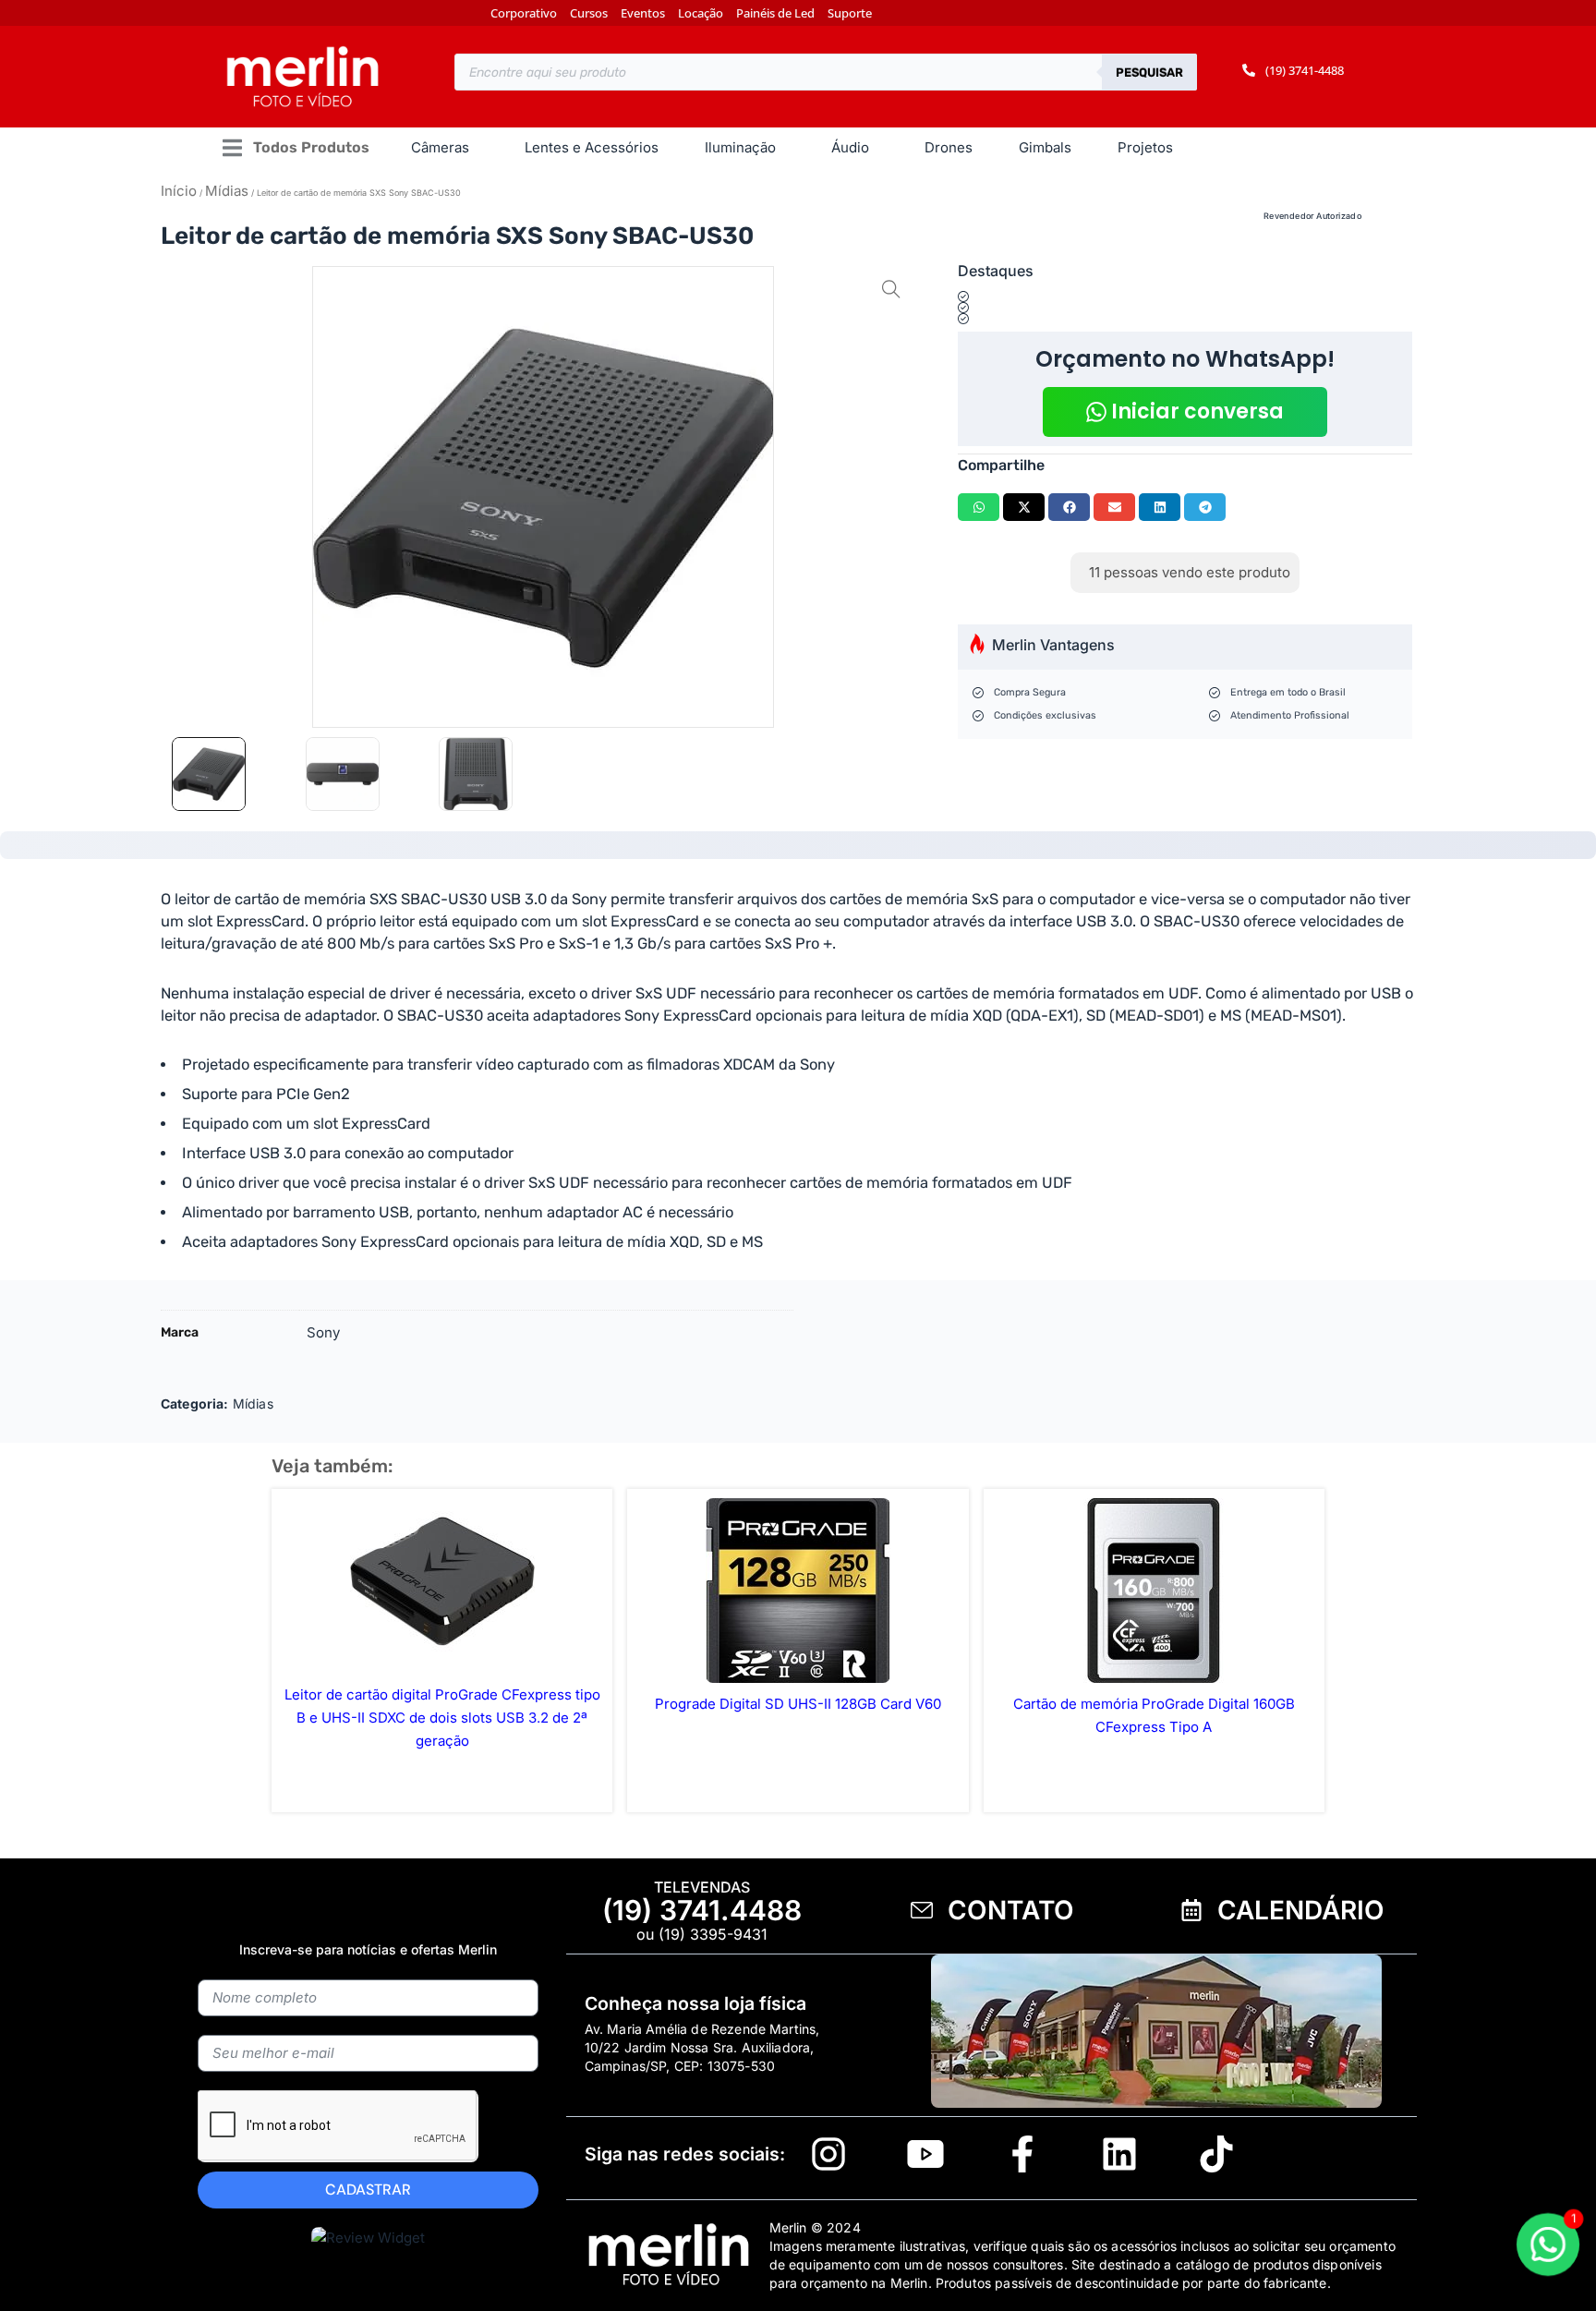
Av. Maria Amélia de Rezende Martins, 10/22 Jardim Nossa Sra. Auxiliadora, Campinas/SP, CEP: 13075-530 (702, 2047)
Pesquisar (1149, 73)
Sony (324, 1332)
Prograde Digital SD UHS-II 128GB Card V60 (798, 1704)
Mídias (227, 191)
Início (179, 191)
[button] (295, 148)
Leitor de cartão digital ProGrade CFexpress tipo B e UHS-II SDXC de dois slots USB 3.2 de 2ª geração (442, 1718)
